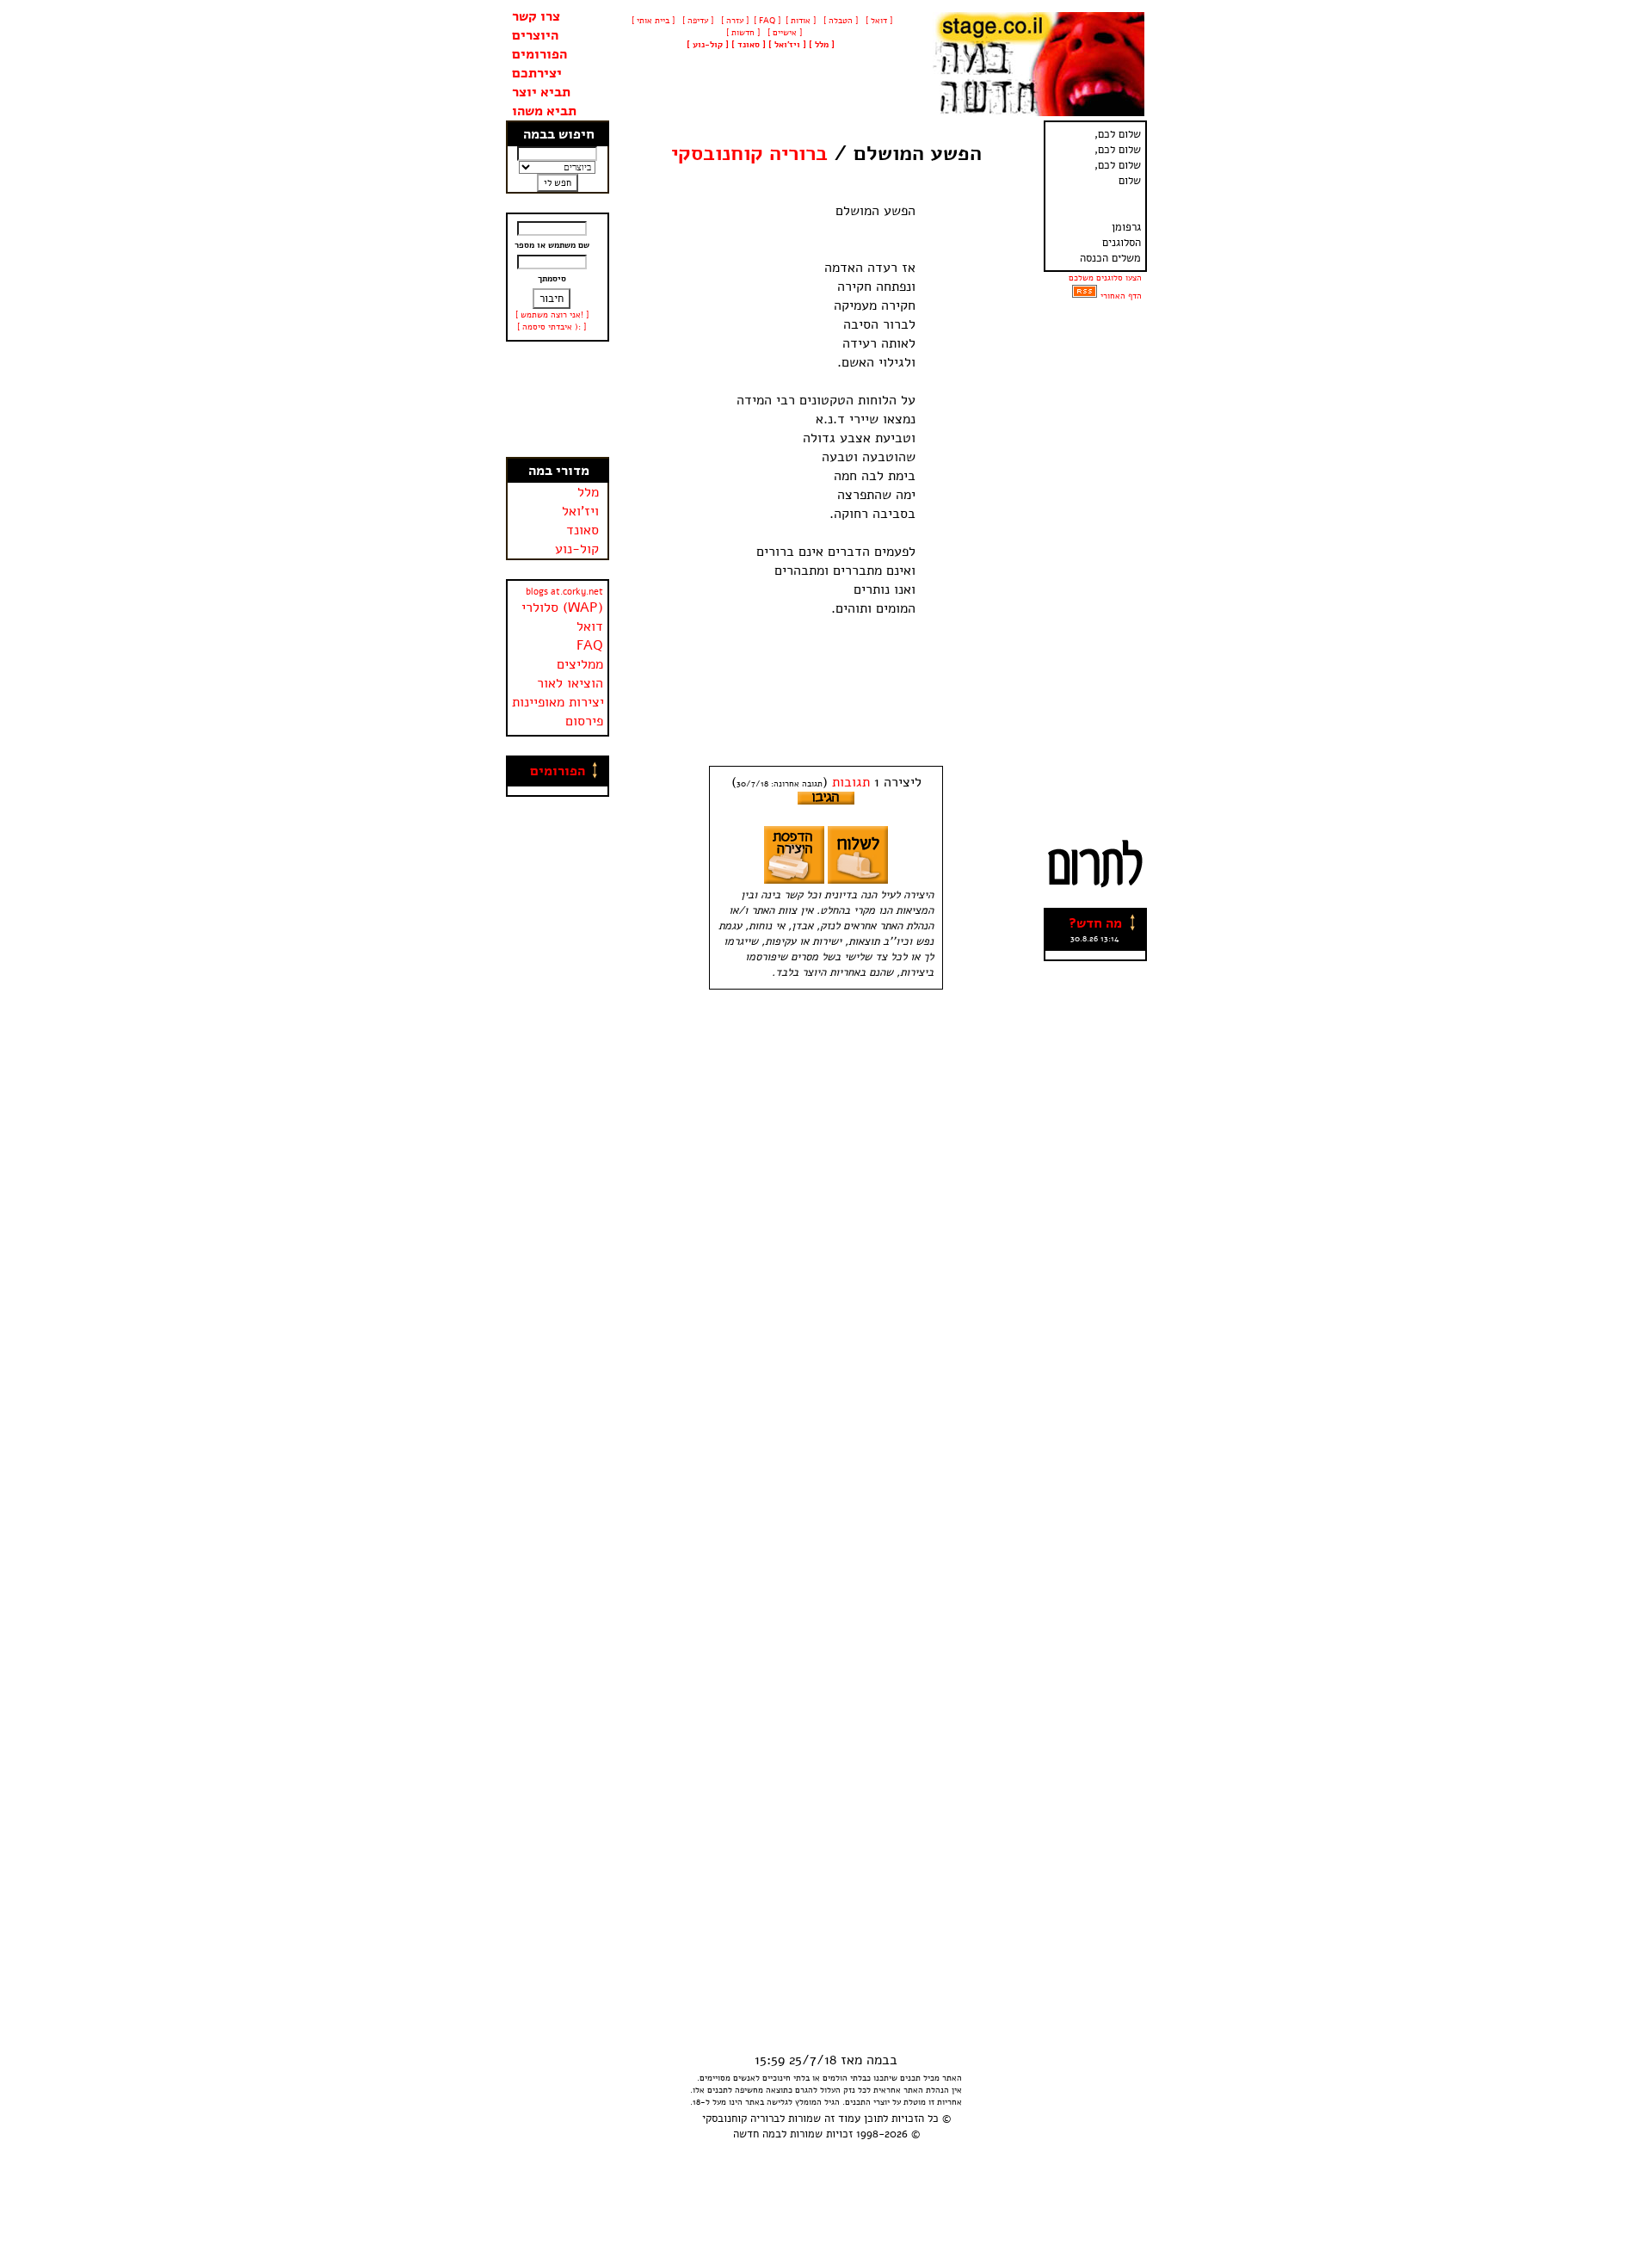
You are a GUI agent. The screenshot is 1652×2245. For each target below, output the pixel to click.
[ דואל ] (878, 21)
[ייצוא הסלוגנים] (1085, 296)
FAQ (590, 645)
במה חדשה (757, 2134)
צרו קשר (536, 16)
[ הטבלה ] (839, 21)
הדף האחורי (1121, 296)
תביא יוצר (541, 92)
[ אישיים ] (783, 33)
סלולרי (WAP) (562, 608)
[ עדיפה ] (697, 21)
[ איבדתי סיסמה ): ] (552, 327)
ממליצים (580, 664)
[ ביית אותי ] (653, 21)
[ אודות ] (801, 21)
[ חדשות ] (742, 33)
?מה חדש (1095, 923)
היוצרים (535, 35)
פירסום (584, 721)
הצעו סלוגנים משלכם (1105, 278)
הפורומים (539, 54)
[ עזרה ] (734, 21)
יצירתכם (537, 73)
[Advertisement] (558, 399)
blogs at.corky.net (564, 592)
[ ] (708, 45)
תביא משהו (544, 111)
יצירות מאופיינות (558, 702)
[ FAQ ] (767, 21)
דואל (590, 626)
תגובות (851, 782)
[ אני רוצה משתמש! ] (552, 315)
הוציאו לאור (570, 683)
